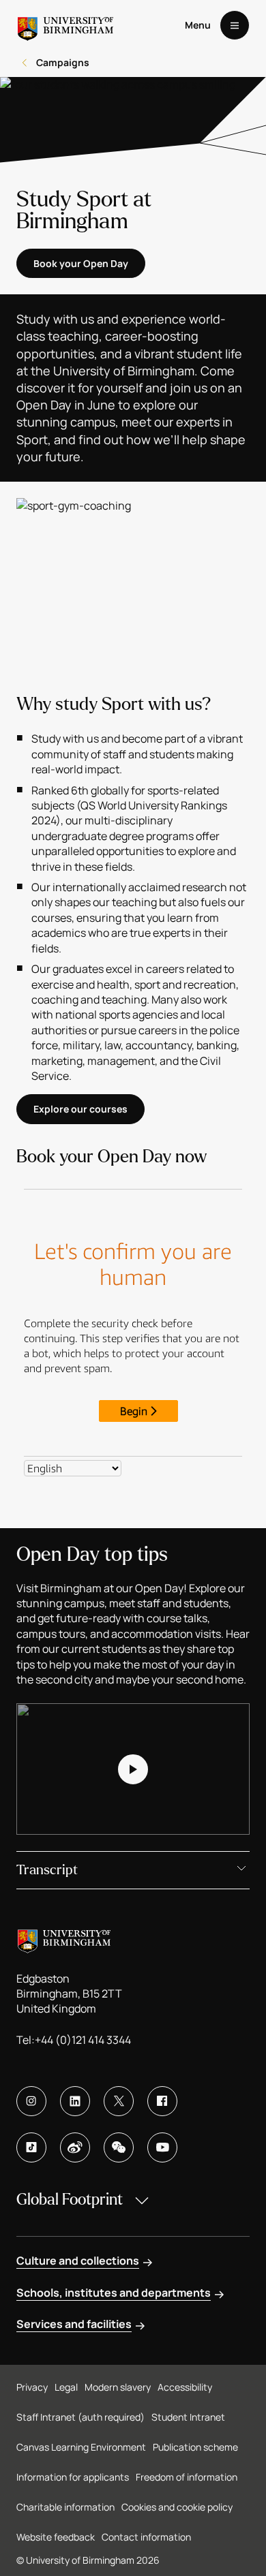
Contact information (146, 2537)
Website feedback (56, 2537)
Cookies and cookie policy (177, 2507)
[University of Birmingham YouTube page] (162, 2147)
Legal (66, 2387)
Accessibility (185, 2387)
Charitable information (65, 2507)
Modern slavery (118, 2387)
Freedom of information (187, 2477)
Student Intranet (188, 2417)
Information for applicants (73, 2477)
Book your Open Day (81, 263)
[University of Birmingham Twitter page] (119, 2101)
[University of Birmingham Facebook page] (162, 2101)
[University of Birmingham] (65, 25)
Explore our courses (80, 1109)
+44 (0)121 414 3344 (83, 2040)
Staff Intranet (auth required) (80, 2417)
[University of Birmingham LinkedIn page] (75, 2101)
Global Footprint (70, 2200)
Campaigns (63, 62)
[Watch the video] (133, 1769)
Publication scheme (195, 2447)
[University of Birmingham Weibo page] (75, 2147)
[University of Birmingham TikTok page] (31, 2147)
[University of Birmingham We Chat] (119, 2147)
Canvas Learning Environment (81, 2447)
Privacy (32, 2387)
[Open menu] (235, 25)
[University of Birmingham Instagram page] (31, 2101)
